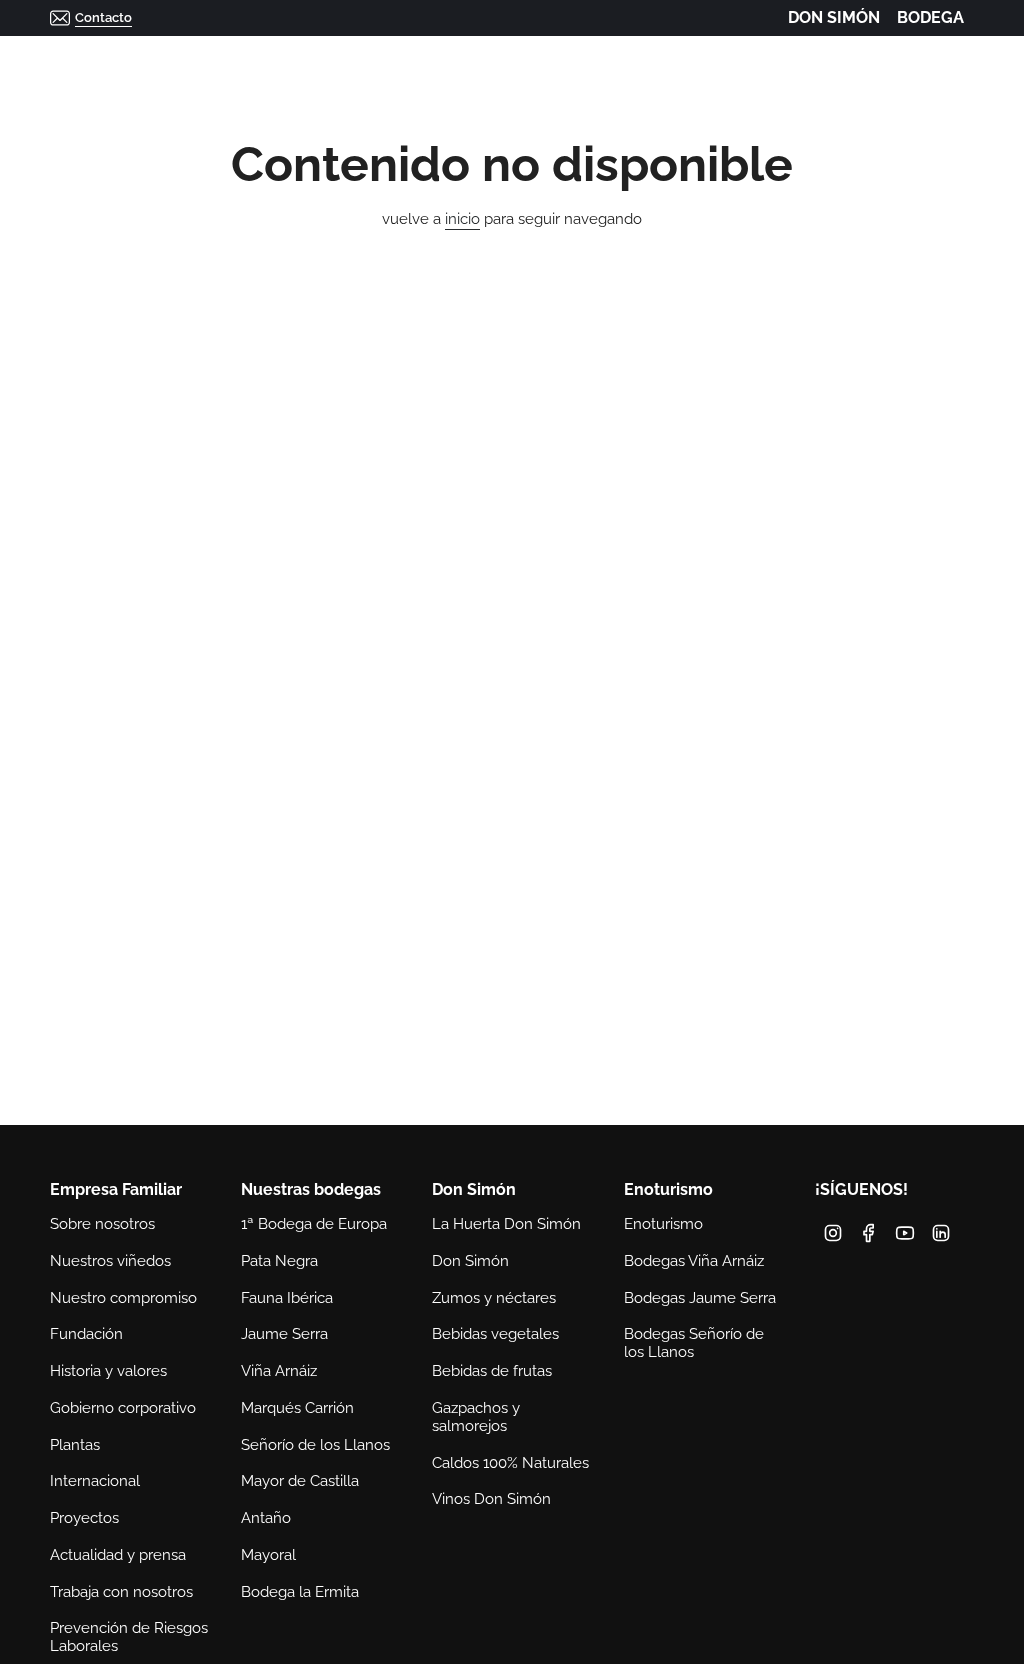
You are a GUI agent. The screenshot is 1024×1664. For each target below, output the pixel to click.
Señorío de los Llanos (315, 1445)
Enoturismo (663, 1224)
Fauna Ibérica (287, 1298)
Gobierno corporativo (123, 1408)
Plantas (75, 1445)
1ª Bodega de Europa (314, 1224)
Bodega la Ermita (300, 1592)
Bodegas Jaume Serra (700, 1298)
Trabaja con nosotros (121, 1592)
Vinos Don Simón (491, 1499)
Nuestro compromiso (123, 1298)
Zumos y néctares (494, 1298)
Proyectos (84, 1518)
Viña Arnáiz (279, 1371)
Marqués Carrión (297, 1408)
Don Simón (470, 1261)
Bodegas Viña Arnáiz (694, 1261)
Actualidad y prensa (118, 1555)
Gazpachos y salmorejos (476, 1417)
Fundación (86, 1334)
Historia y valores (108, 1371)
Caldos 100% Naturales (510, 1463)
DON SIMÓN (834, 17)
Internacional (95, 1481)
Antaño (266, 1518)
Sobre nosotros (102, 1224)
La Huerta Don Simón (506, 1224)
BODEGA (930, 17)
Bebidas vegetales (495, 1334)
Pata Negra (279, 1261)
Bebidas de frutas (492, 1371)
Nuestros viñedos (110, 1261)
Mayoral (268, 1555)
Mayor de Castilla (300, 1481)
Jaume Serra (284, 1334)
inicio (462, 219)
